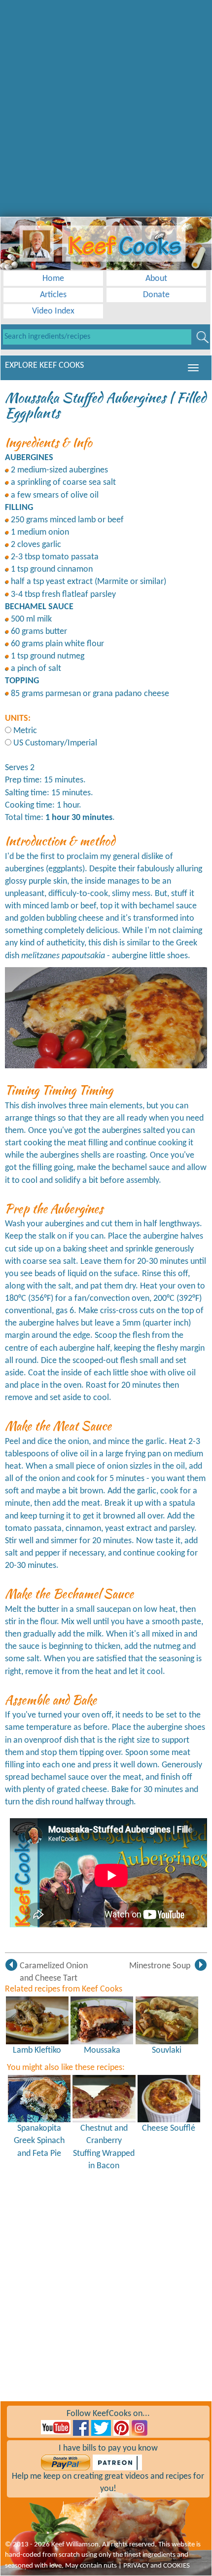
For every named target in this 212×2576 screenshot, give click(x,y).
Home (53, 279)
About (156, 279)
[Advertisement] (106, 106)
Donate (156, 295)
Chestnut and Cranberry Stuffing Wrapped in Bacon (104, 2147)
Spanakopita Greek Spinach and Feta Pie (39, 2141)
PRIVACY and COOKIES (157, 2566)
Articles (53, 295)
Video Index (53, 311)
